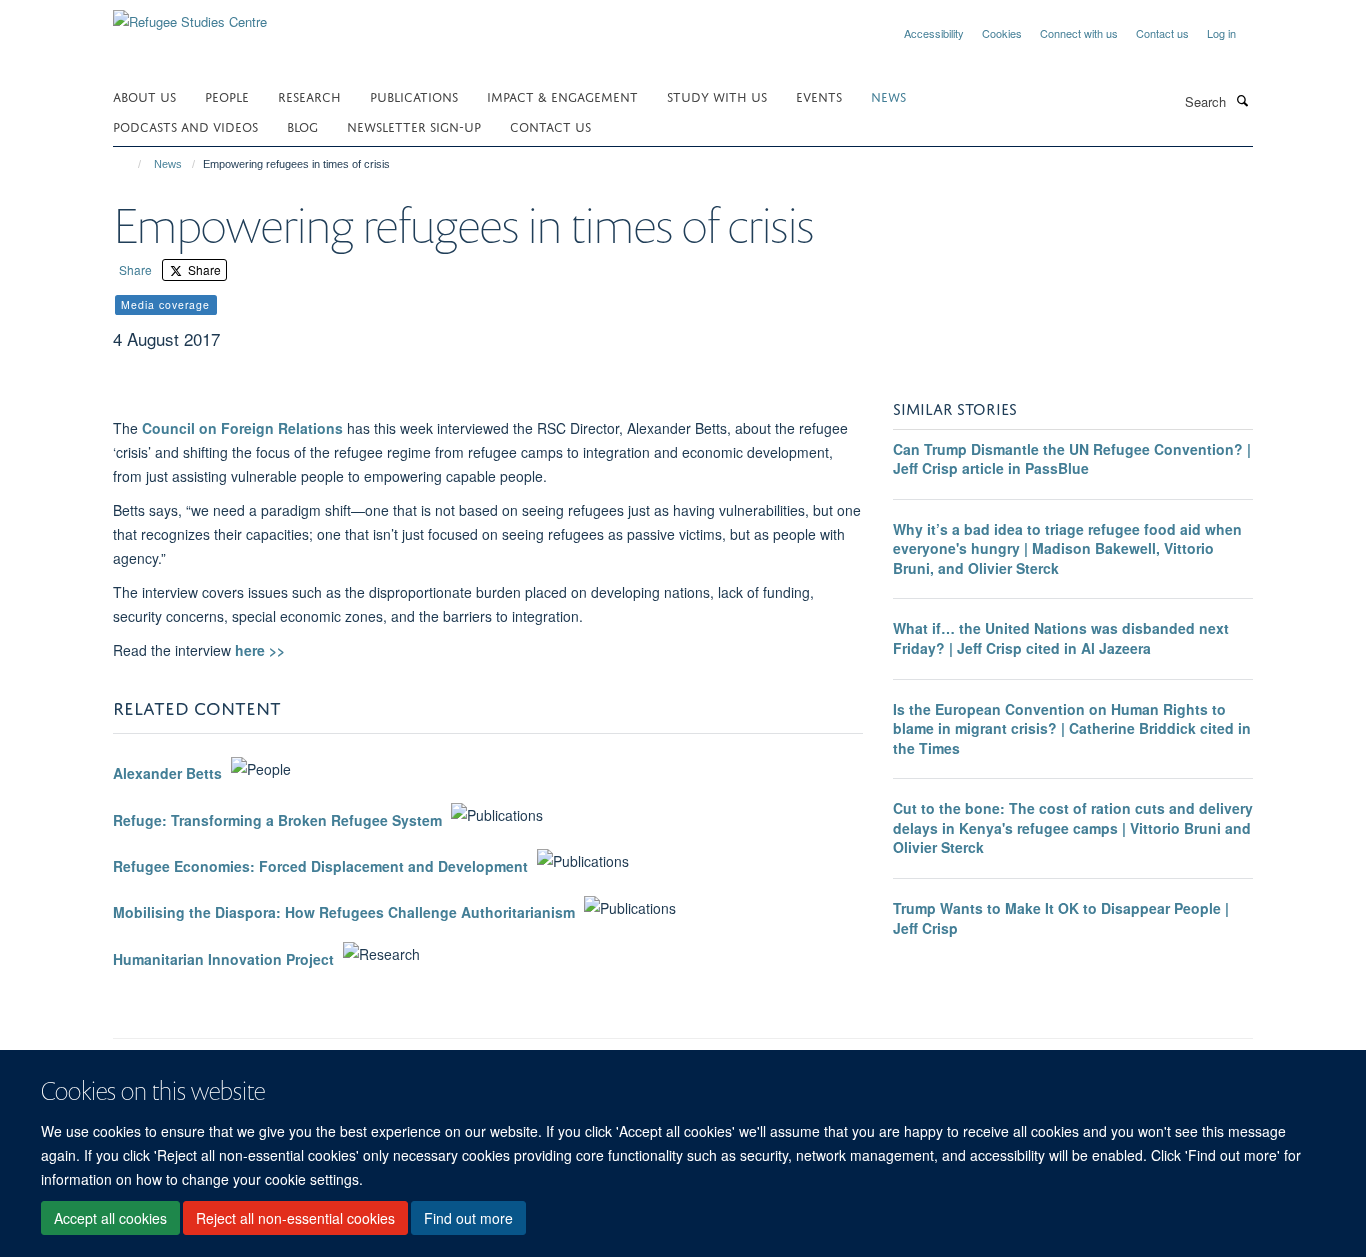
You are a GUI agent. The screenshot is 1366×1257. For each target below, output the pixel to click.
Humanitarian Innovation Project (223, 959)
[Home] (130, 164)
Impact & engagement (562, 95)
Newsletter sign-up (414, 125)
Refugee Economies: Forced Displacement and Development (320, 866)
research (309, 95)
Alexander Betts (167, 774)
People (227, 95)
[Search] (1242, 100)
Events (819, 95)
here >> (260, 650)
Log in (1221, 33)
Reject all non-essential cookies (295, 1218)
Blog (302, 125)
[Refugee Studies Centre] (190, 14)
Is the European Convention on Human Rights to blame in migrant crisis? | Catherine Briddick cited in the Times (1072, 728)
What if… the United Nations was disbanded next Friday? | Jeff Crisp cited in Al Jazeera (1061, 638)
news (888, 95)
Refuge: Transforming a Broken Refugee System (277, 820)
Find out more (468, 1218)
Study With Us (717, 95)
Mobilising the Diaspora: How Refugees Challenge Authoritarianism (344, 913)
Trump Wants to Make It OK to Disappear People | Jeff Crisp (1061, 918)
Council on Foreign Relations (242, 428)
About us (144, 95)
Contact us (1162, 33)
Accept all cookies (110, 1218)
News (168, 164)
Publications (414, 95)
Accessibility (934, 33)
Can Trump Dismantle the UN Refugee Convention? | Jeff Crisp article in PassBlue (1072, 459)
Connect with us (1079, 33)
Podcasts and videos (185, 125)
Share (135, 269)
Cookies (1002, 33)
